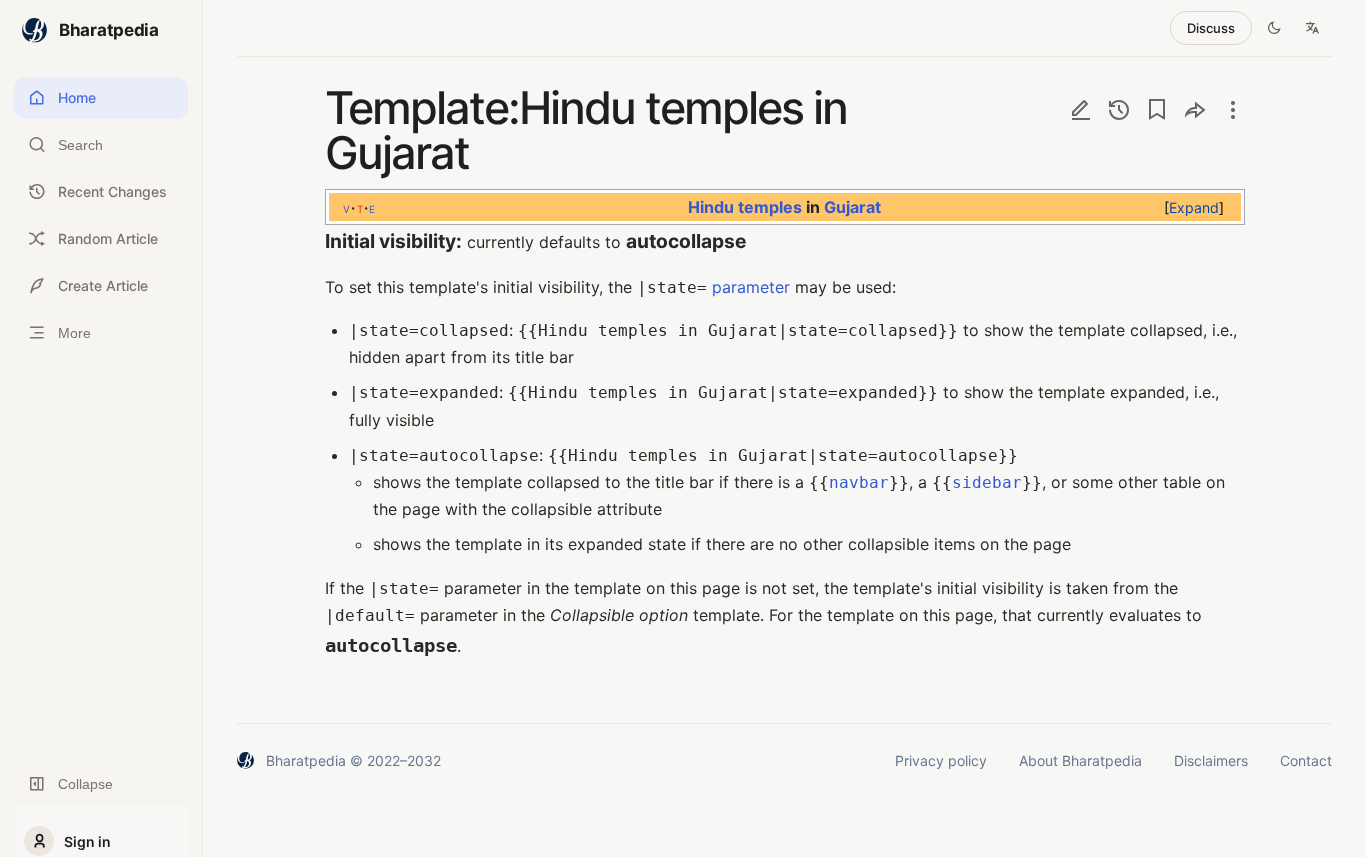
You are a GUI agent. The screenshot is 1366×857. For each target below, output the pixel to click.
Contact (1306, 760)
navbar (859, 482)
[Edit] (1081, 109)
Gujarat (851, 207)
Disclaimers (1211, 760)
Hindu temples (744, 207)
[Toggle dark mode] (1274, 28)
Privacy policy (941, 760)
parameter (751, 287)
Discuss (1211, 28)
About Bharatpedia (1080, 760)
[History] (1119, 109)
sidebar (987, 482)
